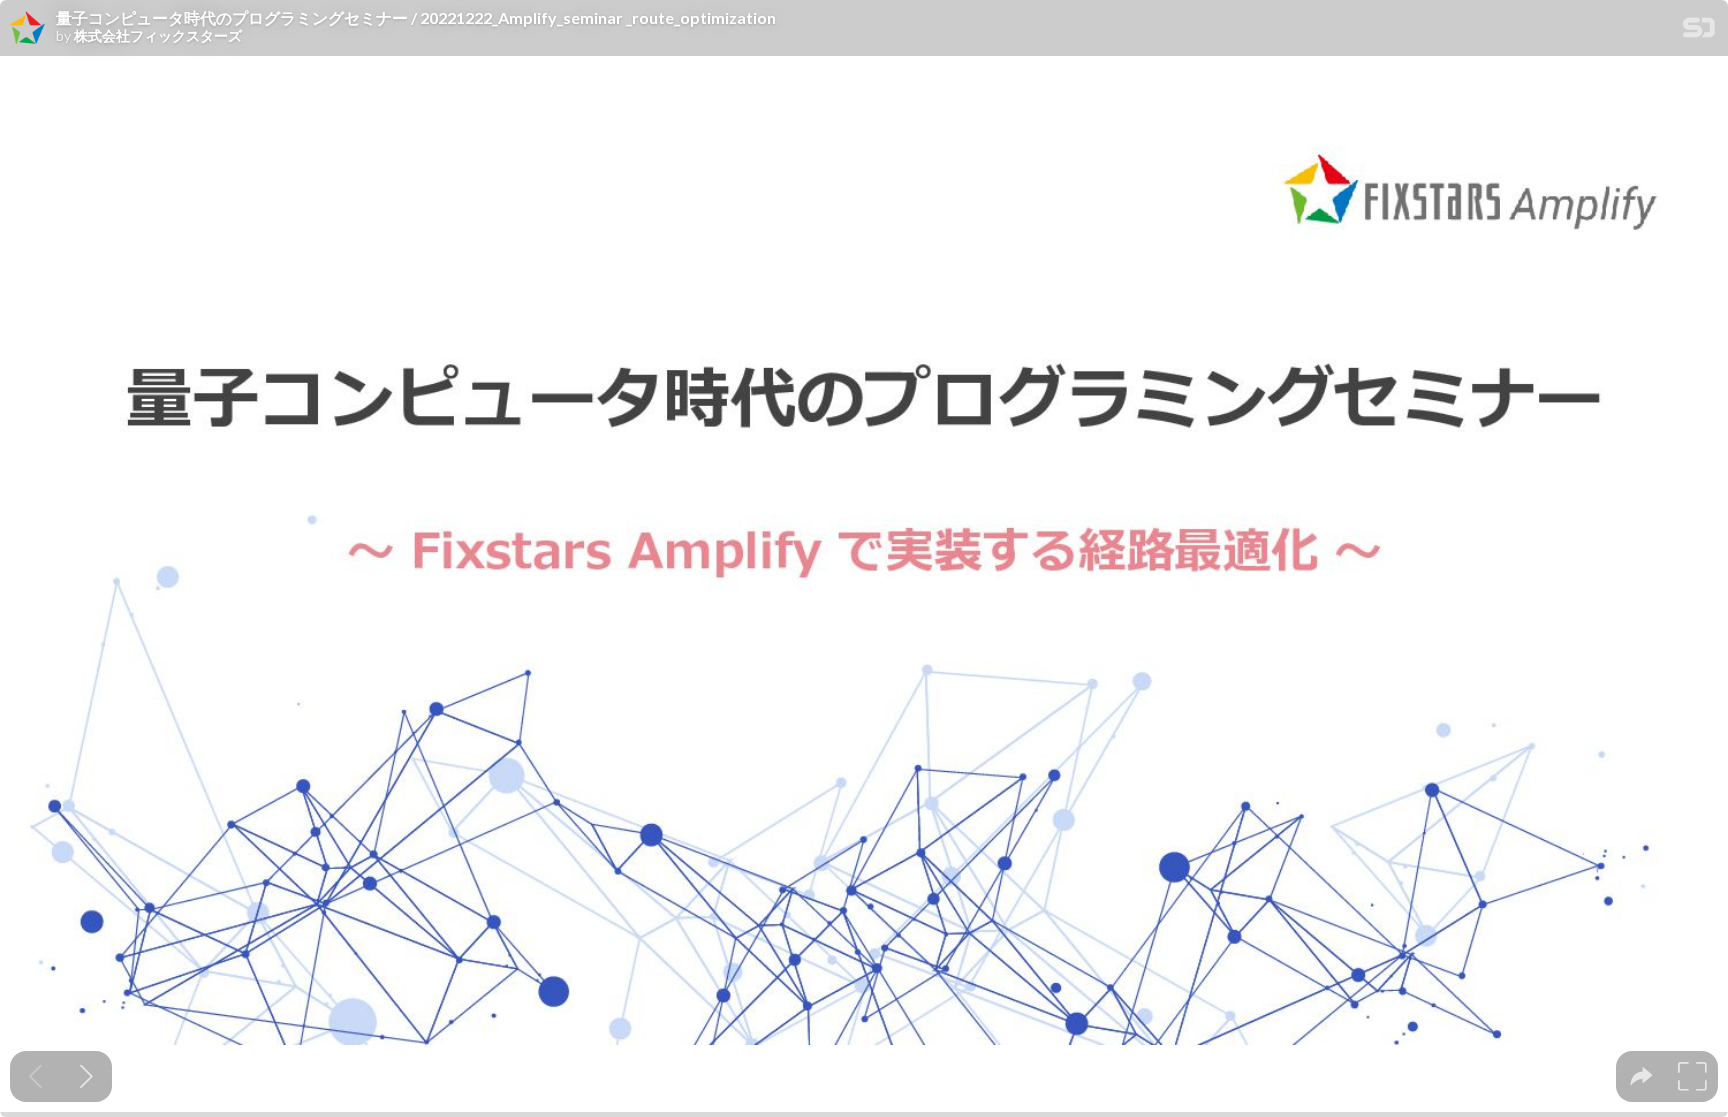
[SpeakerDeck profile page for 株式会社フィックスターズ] (28, 29)
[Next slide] (86, 1076)
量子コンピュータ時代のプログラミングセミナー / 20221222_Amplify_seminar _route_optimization (416, 18)
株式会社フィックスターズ (158, 36)
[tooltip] (1641, 1076)
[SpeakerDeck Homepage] (1699, 31)
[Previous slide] (35, 1076)
